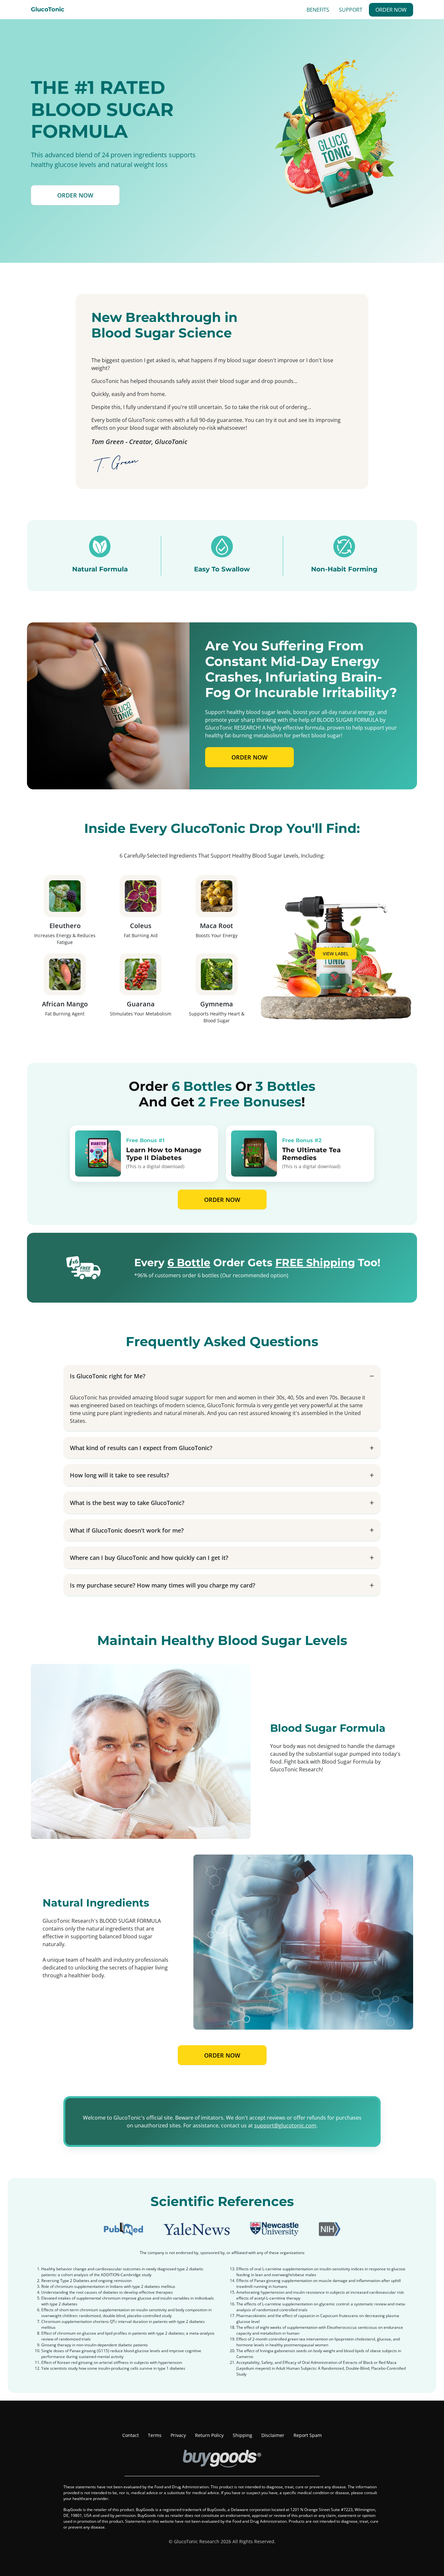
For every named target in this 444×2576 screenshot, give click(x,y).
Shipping (242, 2435)
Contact (131, 2435)
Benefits (318, 10)
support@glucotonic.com (285, 2125)
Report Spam (308, 2435)
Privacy (178, 2435)
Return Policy (209, 2435)
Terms (155, 2435)
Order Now (391, 10)
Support (351, 10)
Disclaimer (273, 2435)
